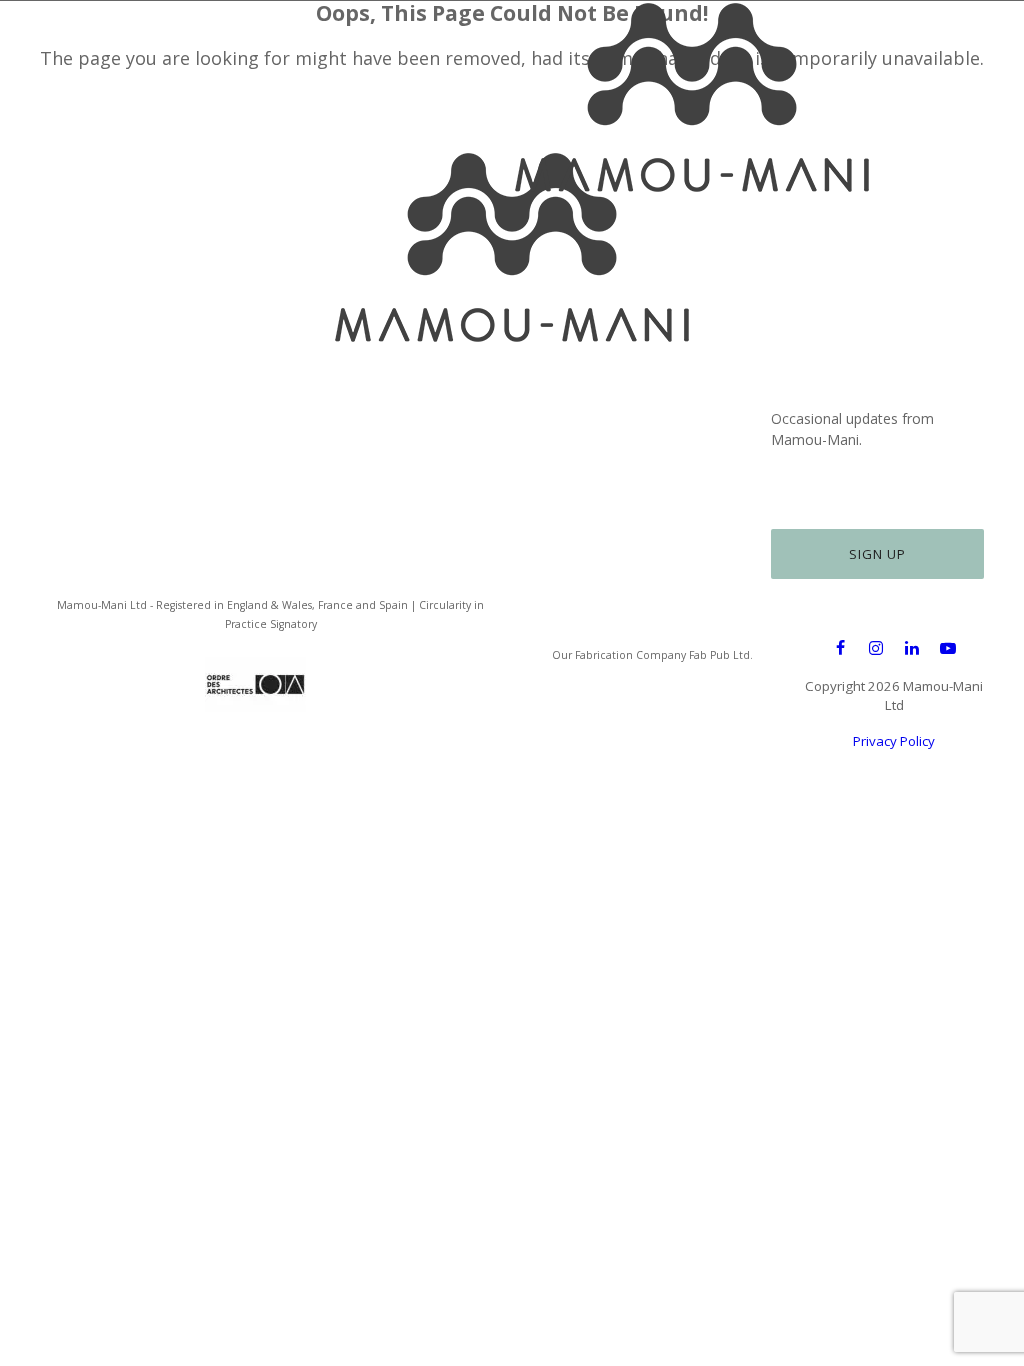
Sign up (877, 554)
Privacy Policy (894, 741)
